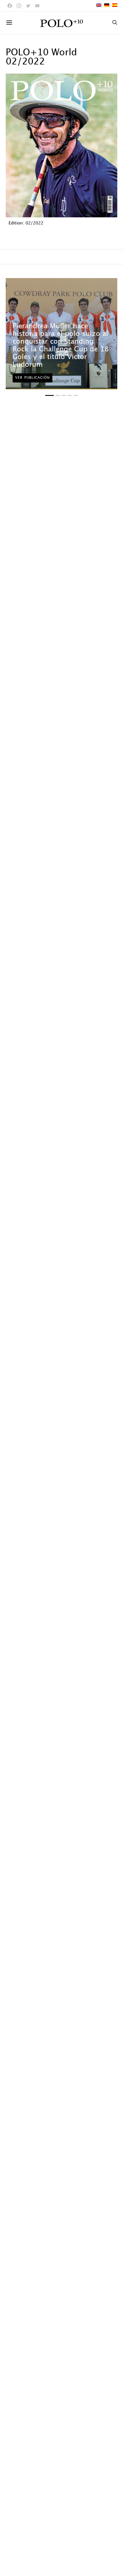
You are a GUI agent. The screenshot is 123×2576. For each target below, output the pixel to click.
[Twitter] (28, 6)
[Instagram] (19, 6)
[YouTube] (37, 6)
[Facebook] (10, 6)
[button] (49, 395)
